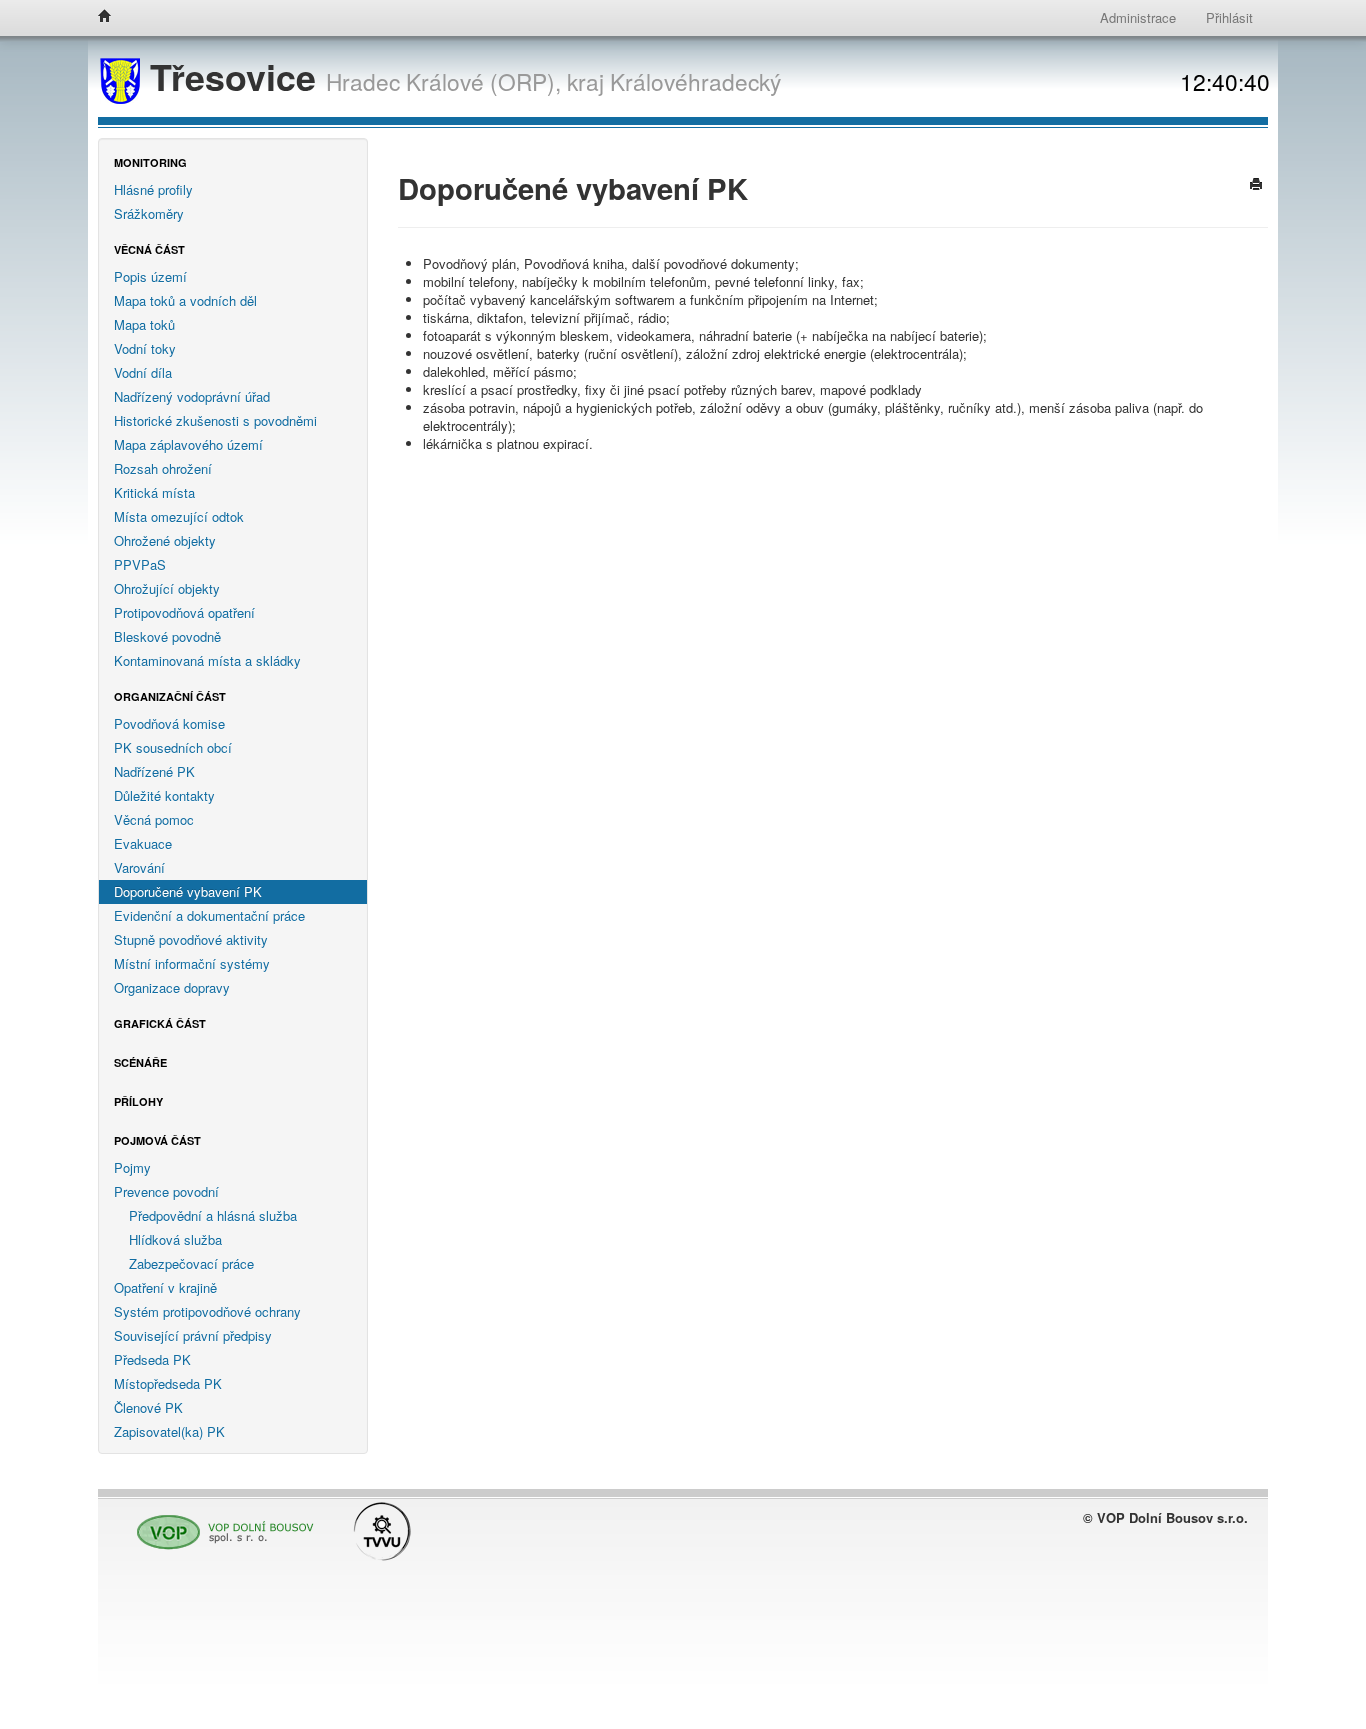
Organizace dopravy (172, 987)
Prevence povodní (166, 1191)
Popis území (150, 276)
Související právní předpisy (193, 1335)
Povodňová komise (169, 723)
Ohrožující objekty (167, 588)
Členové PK (148, 1407)
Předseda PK (152, 1359)
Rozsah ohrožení (163, 468)
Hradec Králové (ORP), (443, 81)
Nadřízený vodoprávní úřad (192, 396)
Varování (139, 867)
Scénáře (140, 1062)
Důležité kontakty (164, 795)
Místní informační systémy (192, 963)
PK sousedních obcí (173, 747)
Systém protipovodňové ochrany (207, 1311)
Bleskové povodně (167, 636)
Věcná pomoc (154, 819)
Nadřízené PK (154, 771)
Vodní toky (145, 348)
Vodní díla (143, 372)
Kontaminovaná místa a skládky (207, 660)
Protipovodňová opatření (184, 612)
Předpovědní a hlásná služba (213, 1215)
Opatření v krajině (165, 1287)
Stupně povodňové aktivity (191, 939)
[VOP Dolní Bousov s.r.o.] (220, 1523)
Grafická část (160, 1023)
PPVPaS (140, 564)
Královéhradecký (695, 81)
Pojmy (132, 1167)
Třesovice (233, 76)
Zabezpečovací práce (191, 1263)
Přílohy (138, 1101)
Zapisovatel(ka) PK (169, 1431)
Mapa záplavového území (188, 444)
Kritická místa (154, 492)
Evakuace (143, 843)
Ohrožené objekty (165, 540)
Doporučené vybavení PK (188, 891)
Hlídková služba (175, 1239)
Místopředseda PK (168, 1383)
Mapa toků (144, 324)
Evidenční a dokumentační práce (209, 915)
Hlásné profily (153, 189)
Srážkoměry (149, 213)
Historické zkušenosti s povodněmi (215, 420)
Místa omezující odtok (179, 516)
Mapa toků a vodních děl (185, 300)
